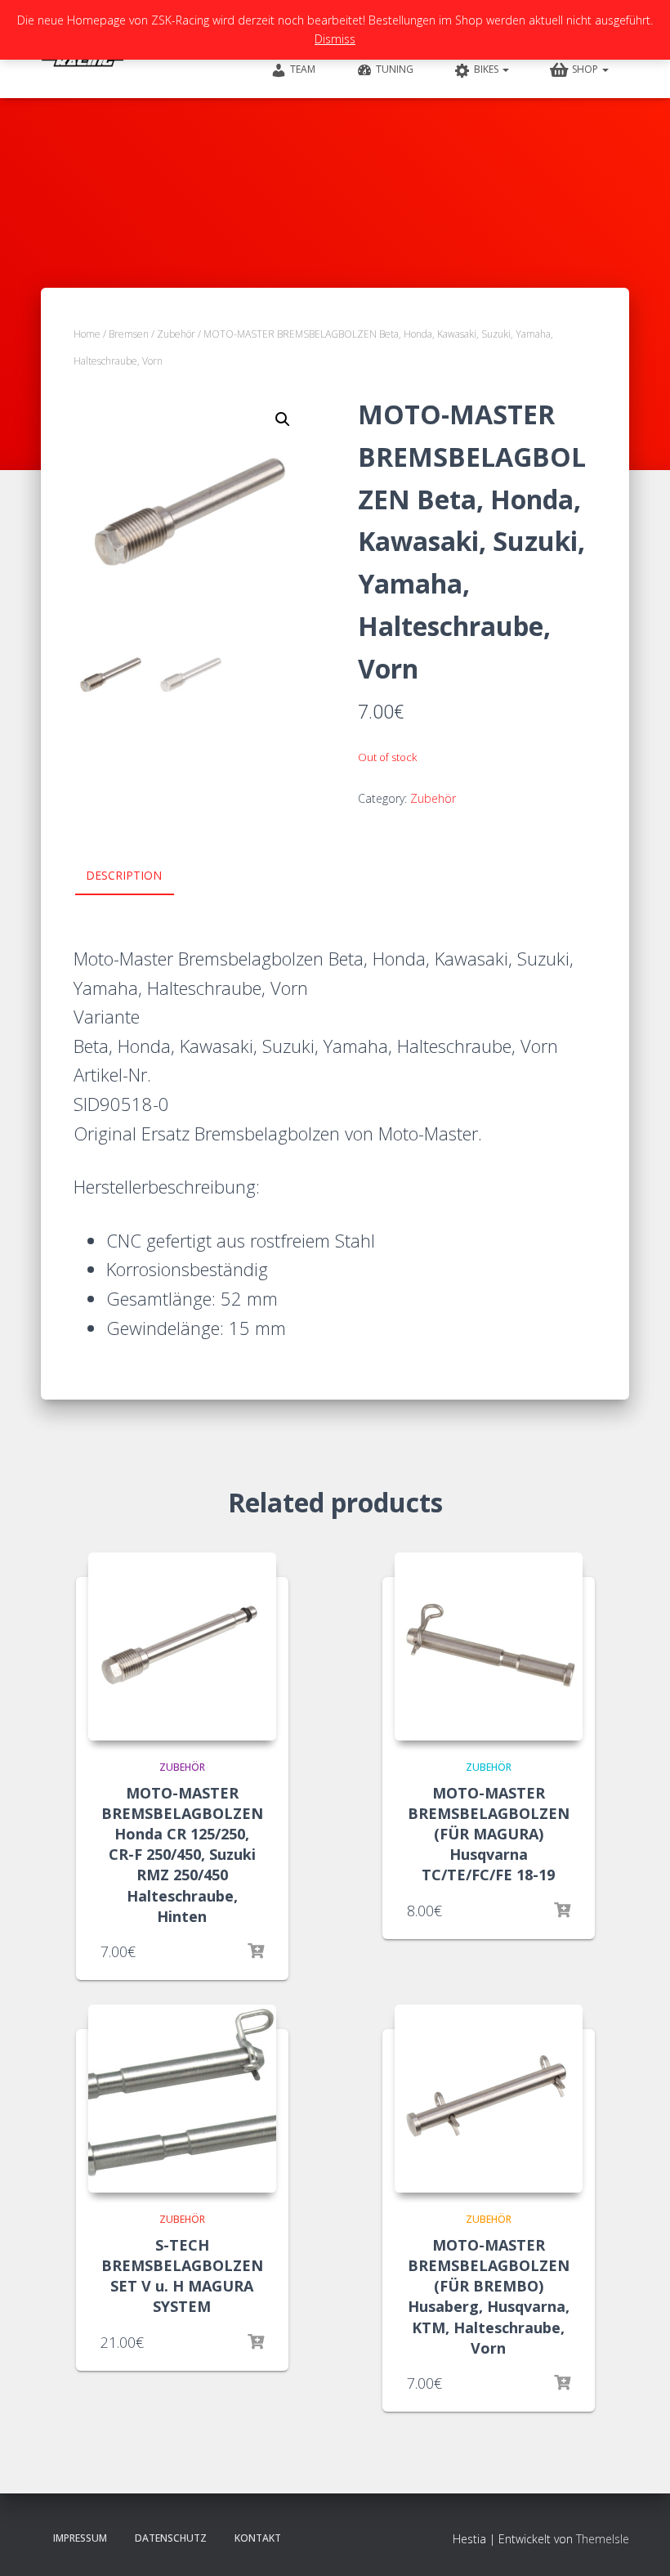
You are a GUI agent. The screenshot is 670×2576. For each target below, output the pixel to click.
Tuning (395, 69)
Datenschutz (171, 2538)
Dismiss (335, 39)
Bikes (487, 69)
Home (87, 334)
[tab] (136, 876)
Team (303, 69)
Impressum (80, 2538)
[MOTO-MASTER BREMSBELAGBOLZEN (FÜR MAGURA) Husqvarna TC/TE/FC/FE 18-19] (489, 1646)
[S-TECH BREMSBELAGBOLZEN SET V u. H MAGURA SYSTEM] (182, 2099)
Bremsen (129, 334)
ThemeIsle (603, 2539)
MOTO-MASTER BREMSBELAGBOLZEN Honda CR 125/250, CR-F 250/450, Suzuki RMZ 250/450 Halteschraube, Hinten (182, 1855)
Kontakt (258, 2538)
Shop (586, 69)
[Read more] (256, 1951)
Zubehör (176, 334)
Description (124, 875)
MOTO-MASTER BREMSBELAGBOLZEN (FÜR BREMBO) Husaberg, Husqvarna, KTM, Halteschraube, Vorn (489, 2296)
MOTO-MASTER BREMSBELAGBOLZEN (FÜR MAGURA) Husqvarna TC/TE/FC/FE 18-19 (489, 1834)
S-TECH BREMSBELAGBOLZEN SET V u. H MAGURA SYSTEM (182, 2276)
